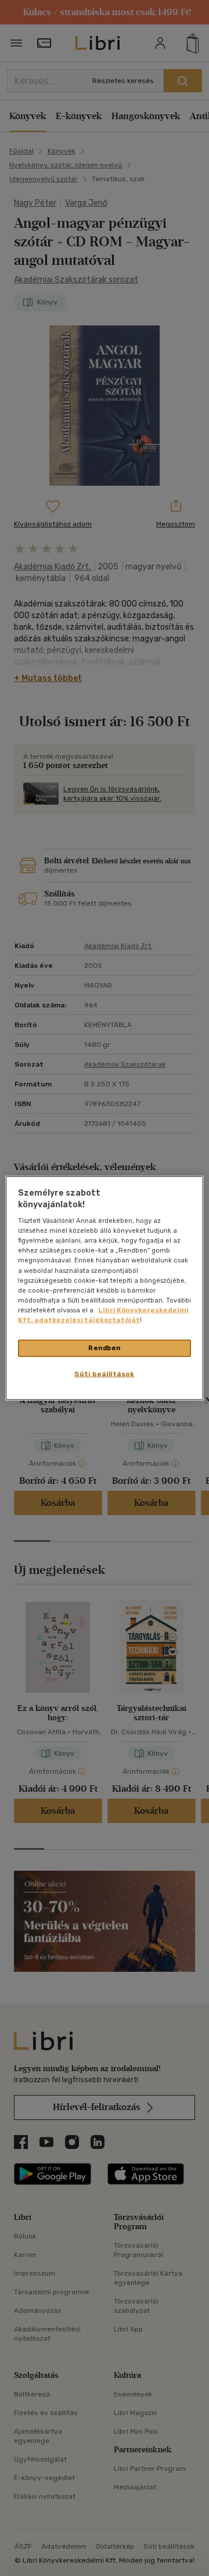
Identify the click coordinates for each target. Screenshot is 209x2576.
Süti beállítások (104, 1373)
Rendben (105, 1348)
